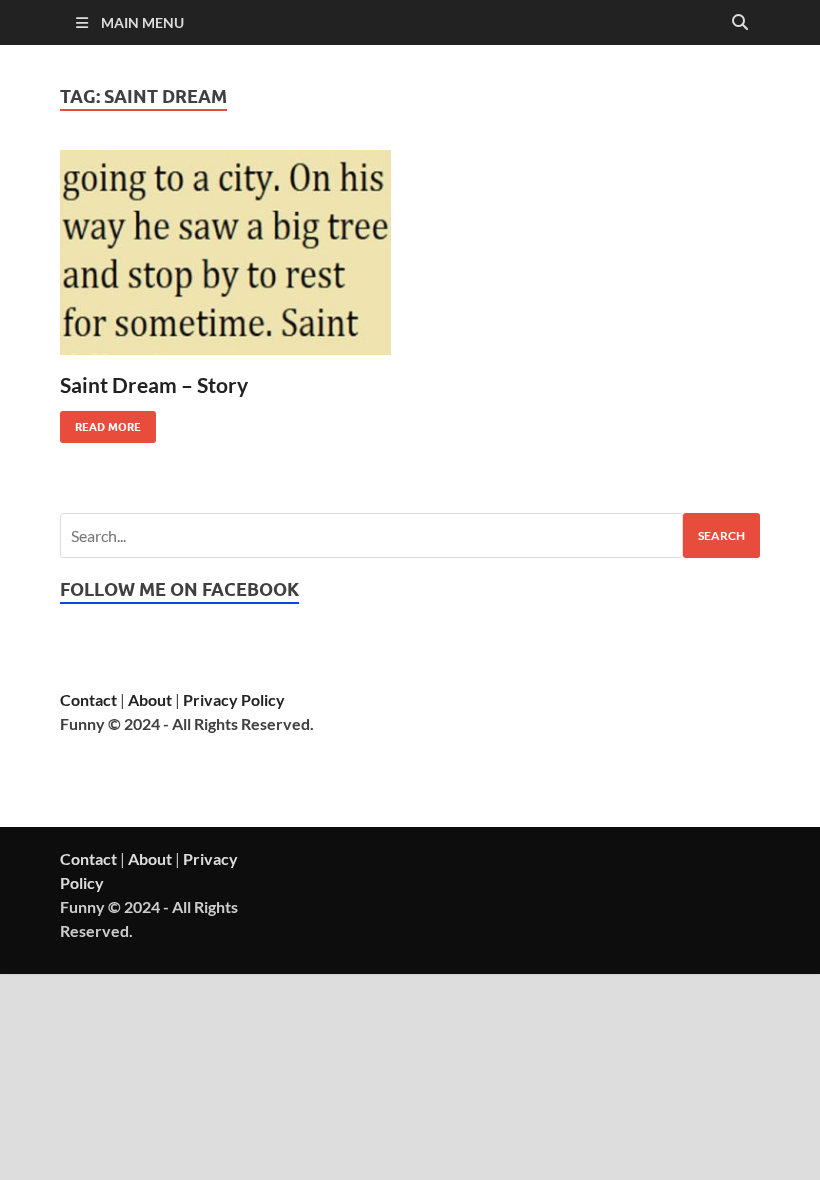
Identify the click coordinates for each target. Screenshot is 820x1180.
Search (721, 535)
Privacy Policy (234, 699)
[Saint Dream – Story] (225, 252)
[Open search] (740, 23)
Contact (88, 699)
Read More (100, 422)
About (150, 699)
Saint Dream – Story (154, 384)
